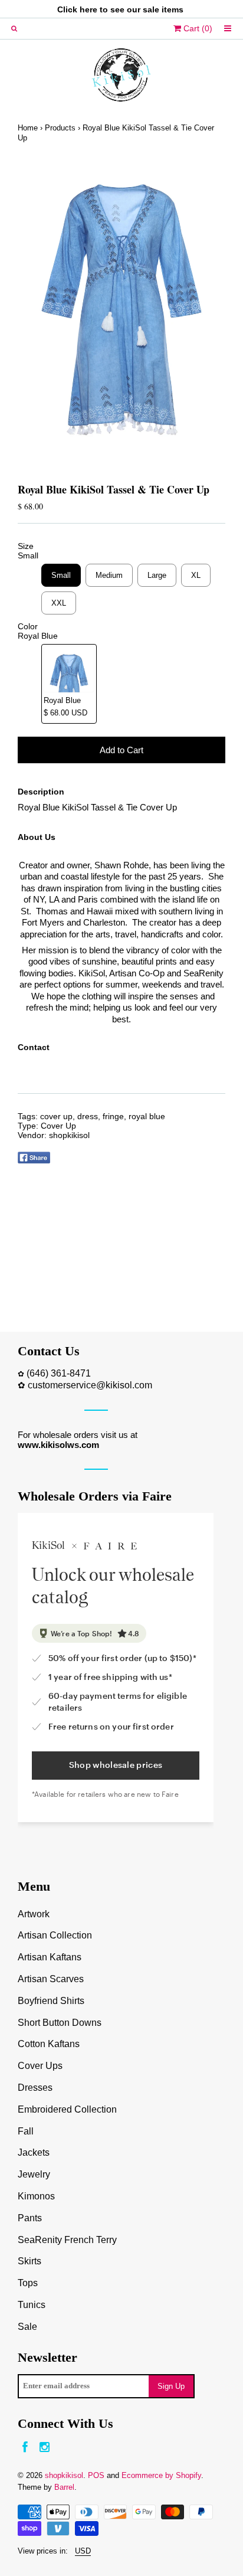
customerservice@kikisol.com (90, 1385)
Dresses (35, 2088)
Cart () (197, 28)
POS (96, 2475)
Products (60, 128)
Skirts (29, 2261)
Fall (26, 2131)
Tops (28, 2283)
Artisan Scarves (51, 1979)
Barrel (64, 2487)
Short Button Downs (60, 2023)
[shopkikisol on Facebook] (25, 2448)
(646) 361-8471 (59, 1373)
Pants (30, 2218)
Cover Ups (40, 2066)
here (88, 9)
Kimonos (36, 2196)
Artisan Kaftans (50, 1957)
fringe (113, 1116)
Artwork (34, 1914)
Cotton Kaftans (49, 2044)
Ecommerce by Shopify (161, 2475)
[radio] (61, 575)
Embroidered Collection (67, 2109)
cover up (56, 1116)
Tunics (32, 2305)
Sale (27, 2327)
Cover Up (58, 1126)
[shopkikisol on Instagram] (45, 2448)
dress (88, 1116)
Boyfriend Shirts (51, 2001)
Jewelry (34, 2174)
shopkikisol (69, 1135)
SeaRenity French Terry (67, 2240)
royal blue (147, 1116)
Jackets (34, 2152)
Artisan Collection (55, 1935)
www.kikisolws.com (58, 1445)
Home (28, 128)
